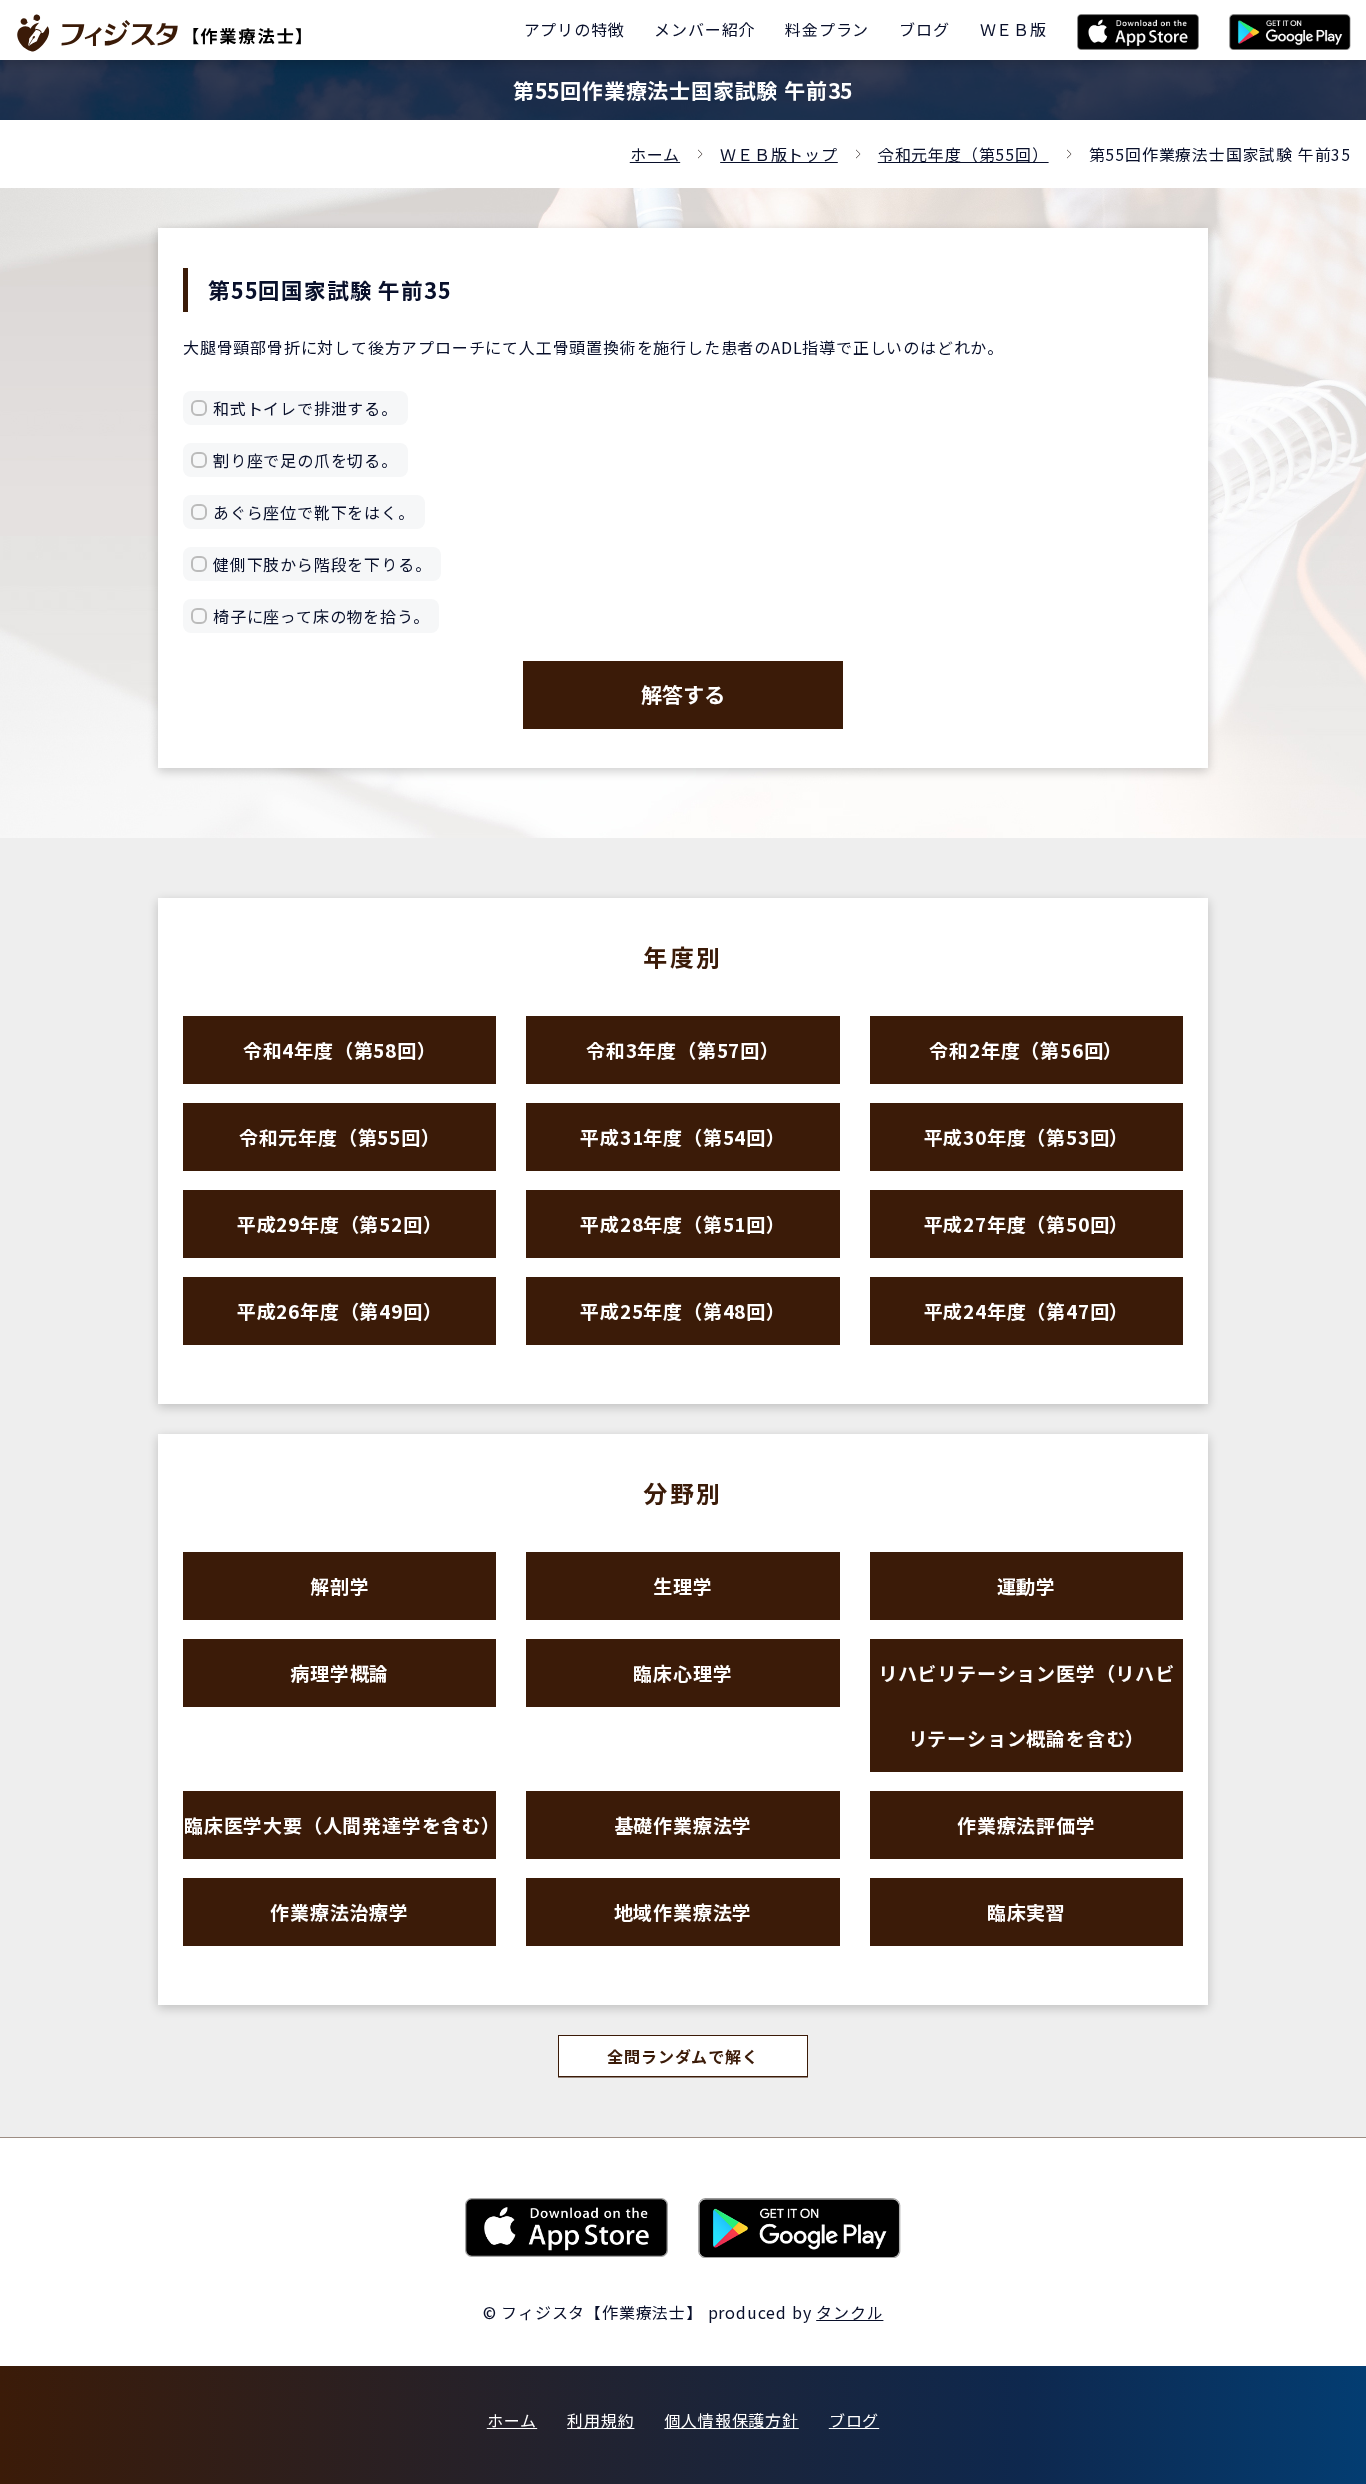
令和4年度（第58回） (340, 1049)
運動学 (1026, 1585)
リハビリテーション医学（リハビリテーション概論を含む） (1026, 1705)
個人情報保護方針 (731, 2420)
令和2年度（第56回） (1026, 1049)
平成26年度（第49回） (340, 1310)
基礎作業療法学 (683, 1824)
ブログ (854, 2420)
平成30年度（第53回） (1027, 1136)
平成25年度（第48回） (683, 1310)
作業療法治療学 (339, 1911)
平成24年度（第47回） (1027, 1310)
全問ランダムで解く (682, 2056)
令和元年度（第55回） (963, 154)
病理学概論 (339, 1672)
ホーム (655, 154)
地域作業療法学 (683, 1911)
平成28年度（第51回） (683, 1223)
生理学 (682, 1585)
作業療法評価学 (1026, 1824)
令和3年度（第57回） (683, 1049)
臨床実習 (1026, 1911)
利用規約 (600, 2420)
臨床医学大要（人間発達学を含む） (340, 1824)
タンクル (849, 2312)
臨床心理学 (682, 1672)
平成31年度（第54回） (683, 1136)
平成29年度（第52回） (340, 1223)
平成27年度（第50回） (1027, 1223)
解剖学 (339, 1585)
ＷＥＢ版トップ (779, 154)
